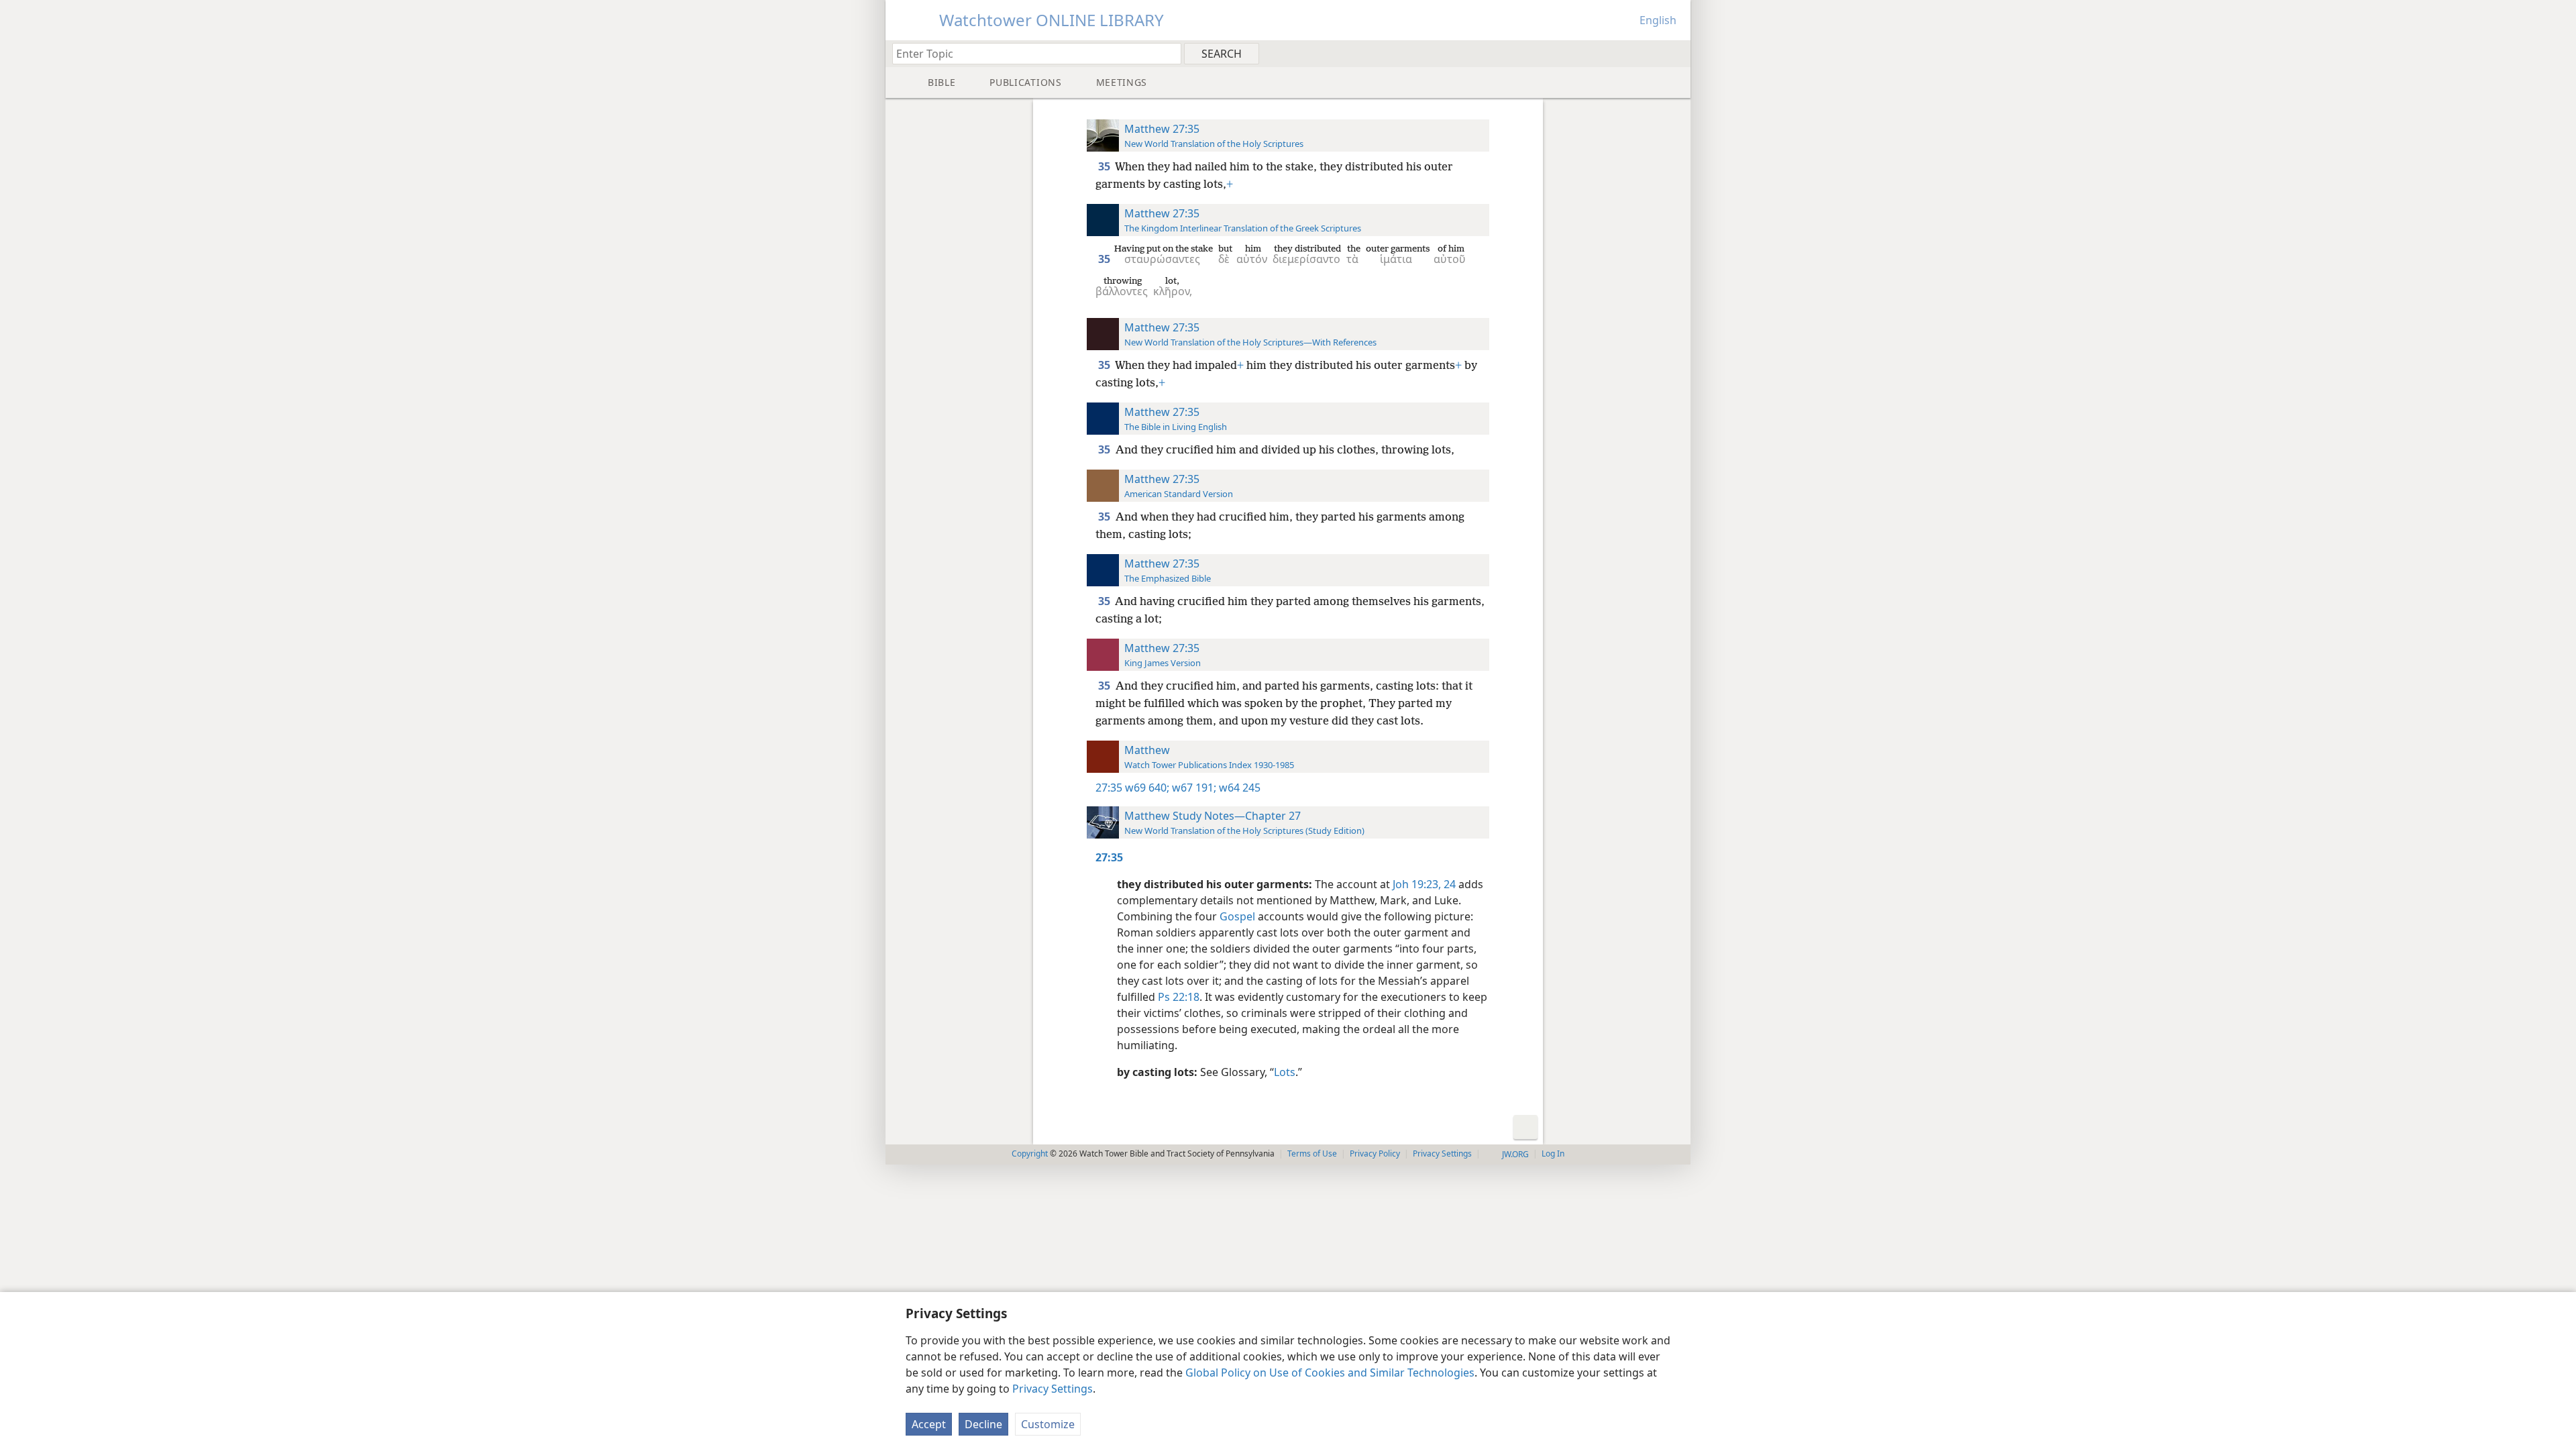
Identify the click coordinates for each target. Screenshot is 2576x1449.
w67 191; (1193, 788)
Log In (1553, 1153)
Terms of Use (1312, 1153)
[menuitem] (1675, 53)
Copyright (1030, 1153)
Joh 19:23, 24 (1424, 884)
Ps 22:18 (1179, 997)
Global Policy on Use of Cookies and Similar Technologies (1330, 1373)
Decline (983, 1424)
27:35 (1109, 788)
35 (1105, 166)
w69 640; (1147, 788)
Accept (929, 1424)
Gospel (1237, 916)
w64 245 (1238, 788)
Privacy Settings (1053, 1389)
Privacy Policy (1375, 1153)
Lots (1285, 1072)
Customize (1048, 1424)
